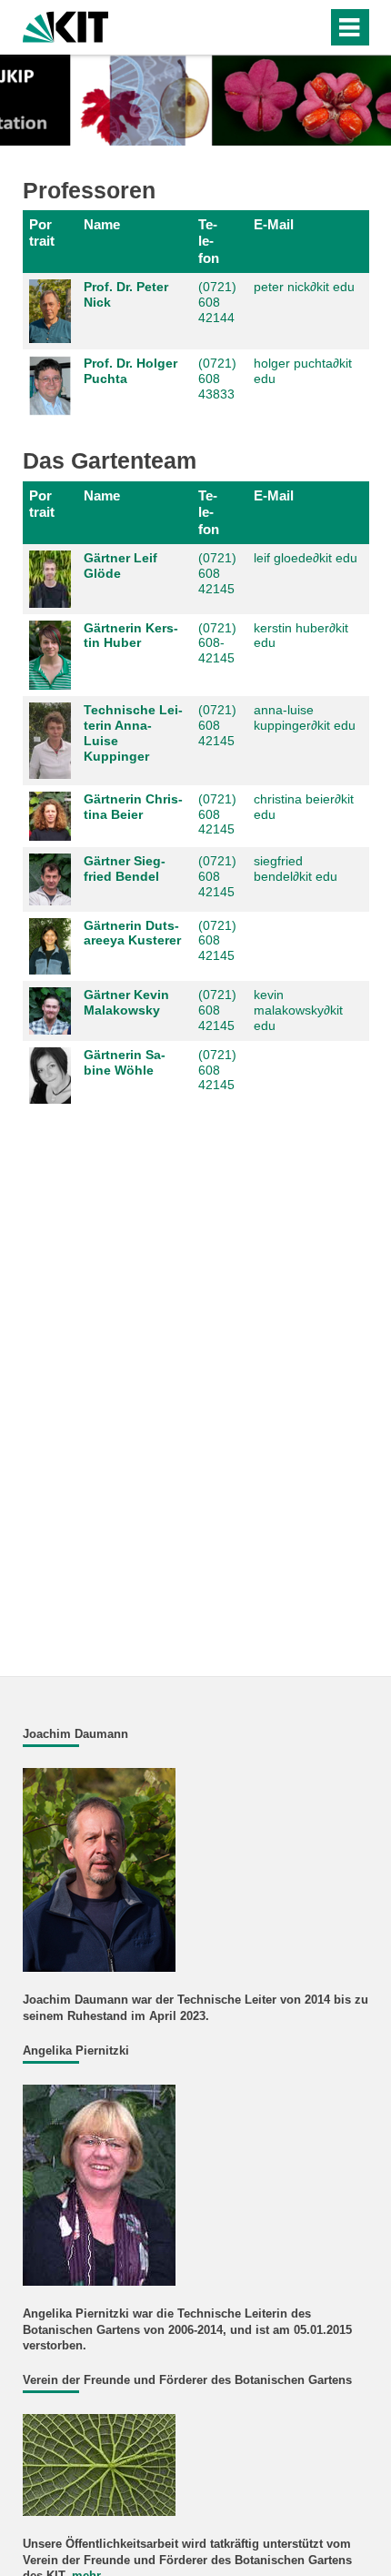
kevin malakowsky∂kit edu (298, 1010)
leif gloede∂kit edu (306, 558)
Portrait (42, 232)
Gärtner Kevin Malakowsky (126, 1002)
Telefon (209, 241)
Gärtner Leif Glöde (120, 566)
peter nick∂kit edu (304, 287)
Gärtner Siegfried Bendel (125, 869)
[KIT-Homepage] (66, 25)
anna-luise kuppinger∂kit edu (305, 717)
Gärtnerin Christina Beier (133, 807)
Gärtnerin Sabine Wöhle (125, 1062)
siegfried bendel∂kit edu (296, 869)
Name (102, 224)
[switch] (281, 27)
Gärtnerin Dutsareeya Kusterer (132, 933)
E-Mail (274, 224)
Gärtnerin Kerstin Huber (131, 636)
